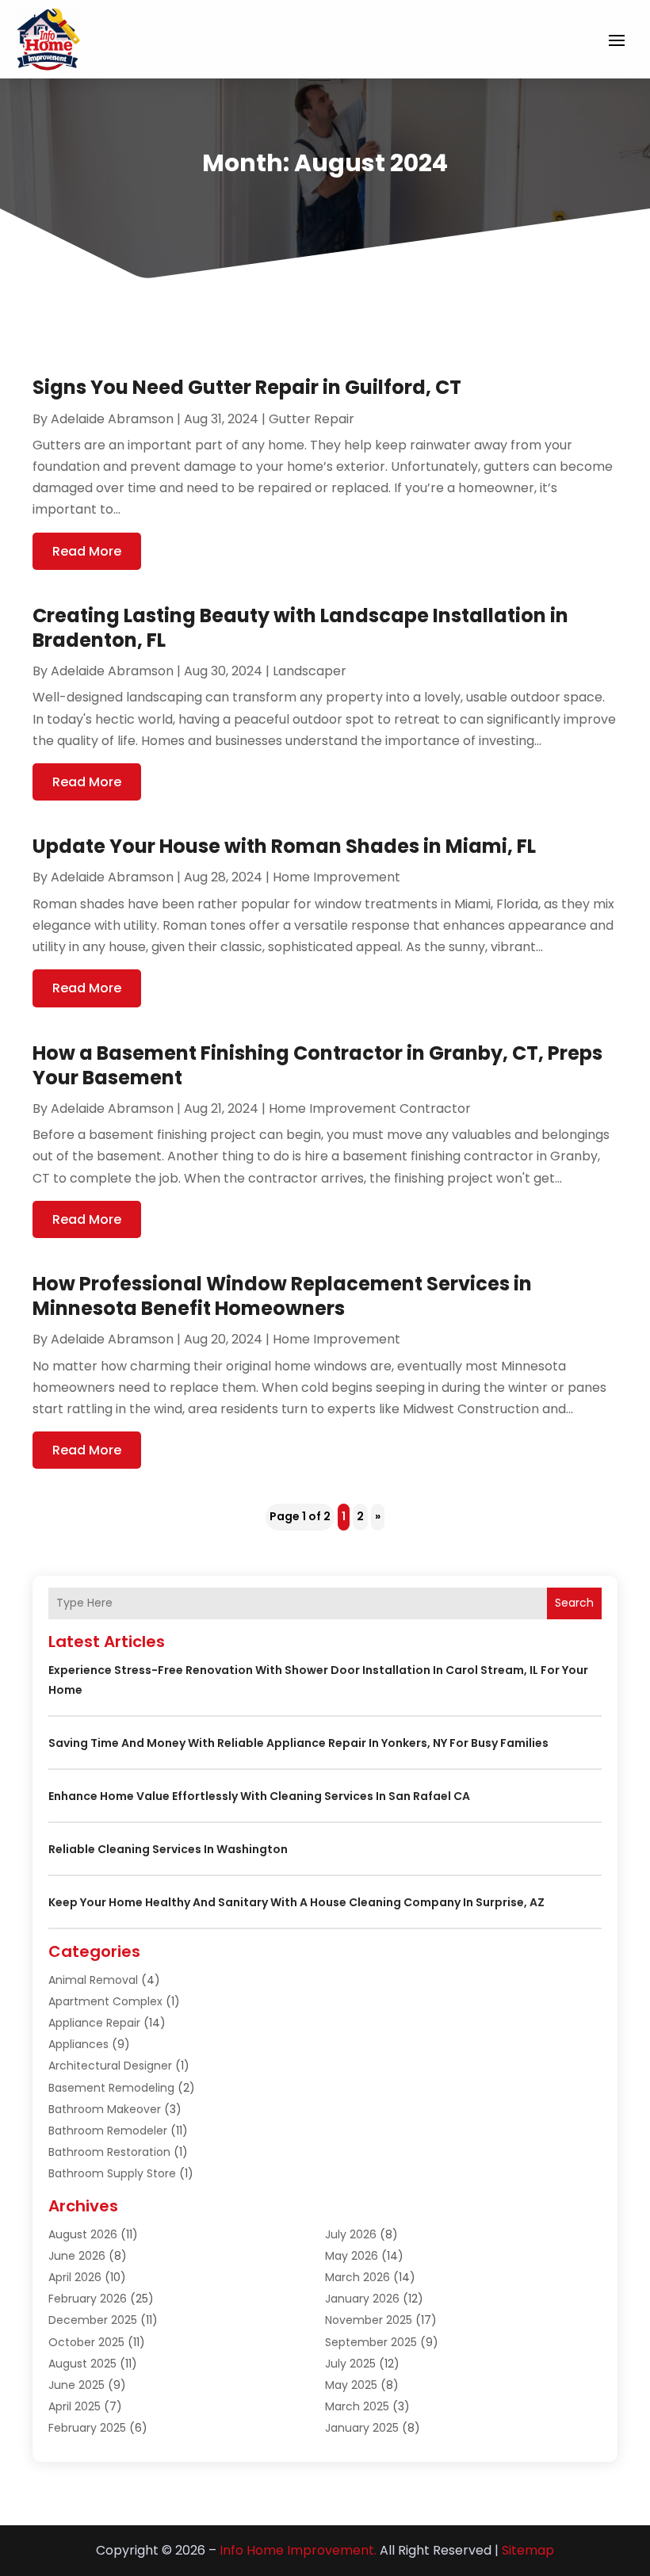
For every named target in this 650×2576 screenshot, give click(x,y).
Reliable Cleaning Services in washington (168, 1849)
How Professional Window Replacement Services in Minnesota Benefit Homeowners (282, 1296)
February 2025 (87, 2428)
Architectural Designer (110, 2066)
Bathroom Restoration (109, 2152)
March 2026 (357, 2277)
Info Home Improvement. (298, 2550)
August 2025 (82, 2364)
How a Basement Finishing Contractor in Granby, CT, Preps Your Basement (317, 1065)
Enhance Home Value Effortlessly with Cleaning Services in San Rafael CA (259, 1796)
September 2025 (371, 2342)
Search (574, 1603)
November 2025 (369, 2320)
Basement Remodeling (111, 2088)
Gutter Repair (312, 419)
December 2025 (93, 2320)
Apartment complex (105, 2001)
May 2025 (351, 2385)
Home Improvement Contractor (370, 1108)
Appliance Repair (94, 2023)
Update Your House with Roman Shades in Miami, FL (284, 846)
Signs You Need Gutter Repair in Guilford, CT (247, 387)
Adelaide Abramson (112, 419)
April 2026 (75, 2277)
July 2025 (350, 2364)
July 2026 (351, 2234)
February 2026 (88, 2299)
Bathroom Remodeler (108, 2131)
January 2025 (362, 2428)
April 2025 (75, 2406)
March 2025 (357, 2406)
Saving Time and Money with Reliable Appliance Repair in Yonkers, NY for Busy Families (298, 1743)
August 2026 (83, 2234)
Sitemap (528, 2550)
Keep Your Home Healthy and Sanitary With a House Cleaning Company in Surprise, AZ (296, 1902)
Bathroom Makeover (105, 2109)
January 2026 (362, 2299)
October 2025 (86, 2342)
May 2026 (352, 2256)
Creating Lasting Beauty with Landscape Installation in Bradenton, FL (300, 628)
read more (87, 551)
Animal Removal (93, 1980)
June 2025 (76, 2385)
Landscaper (310, 671)
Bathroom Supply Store (112, 2173)
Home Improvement (336, 877)
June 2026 (77, 2256)
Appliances (78, 2044)
